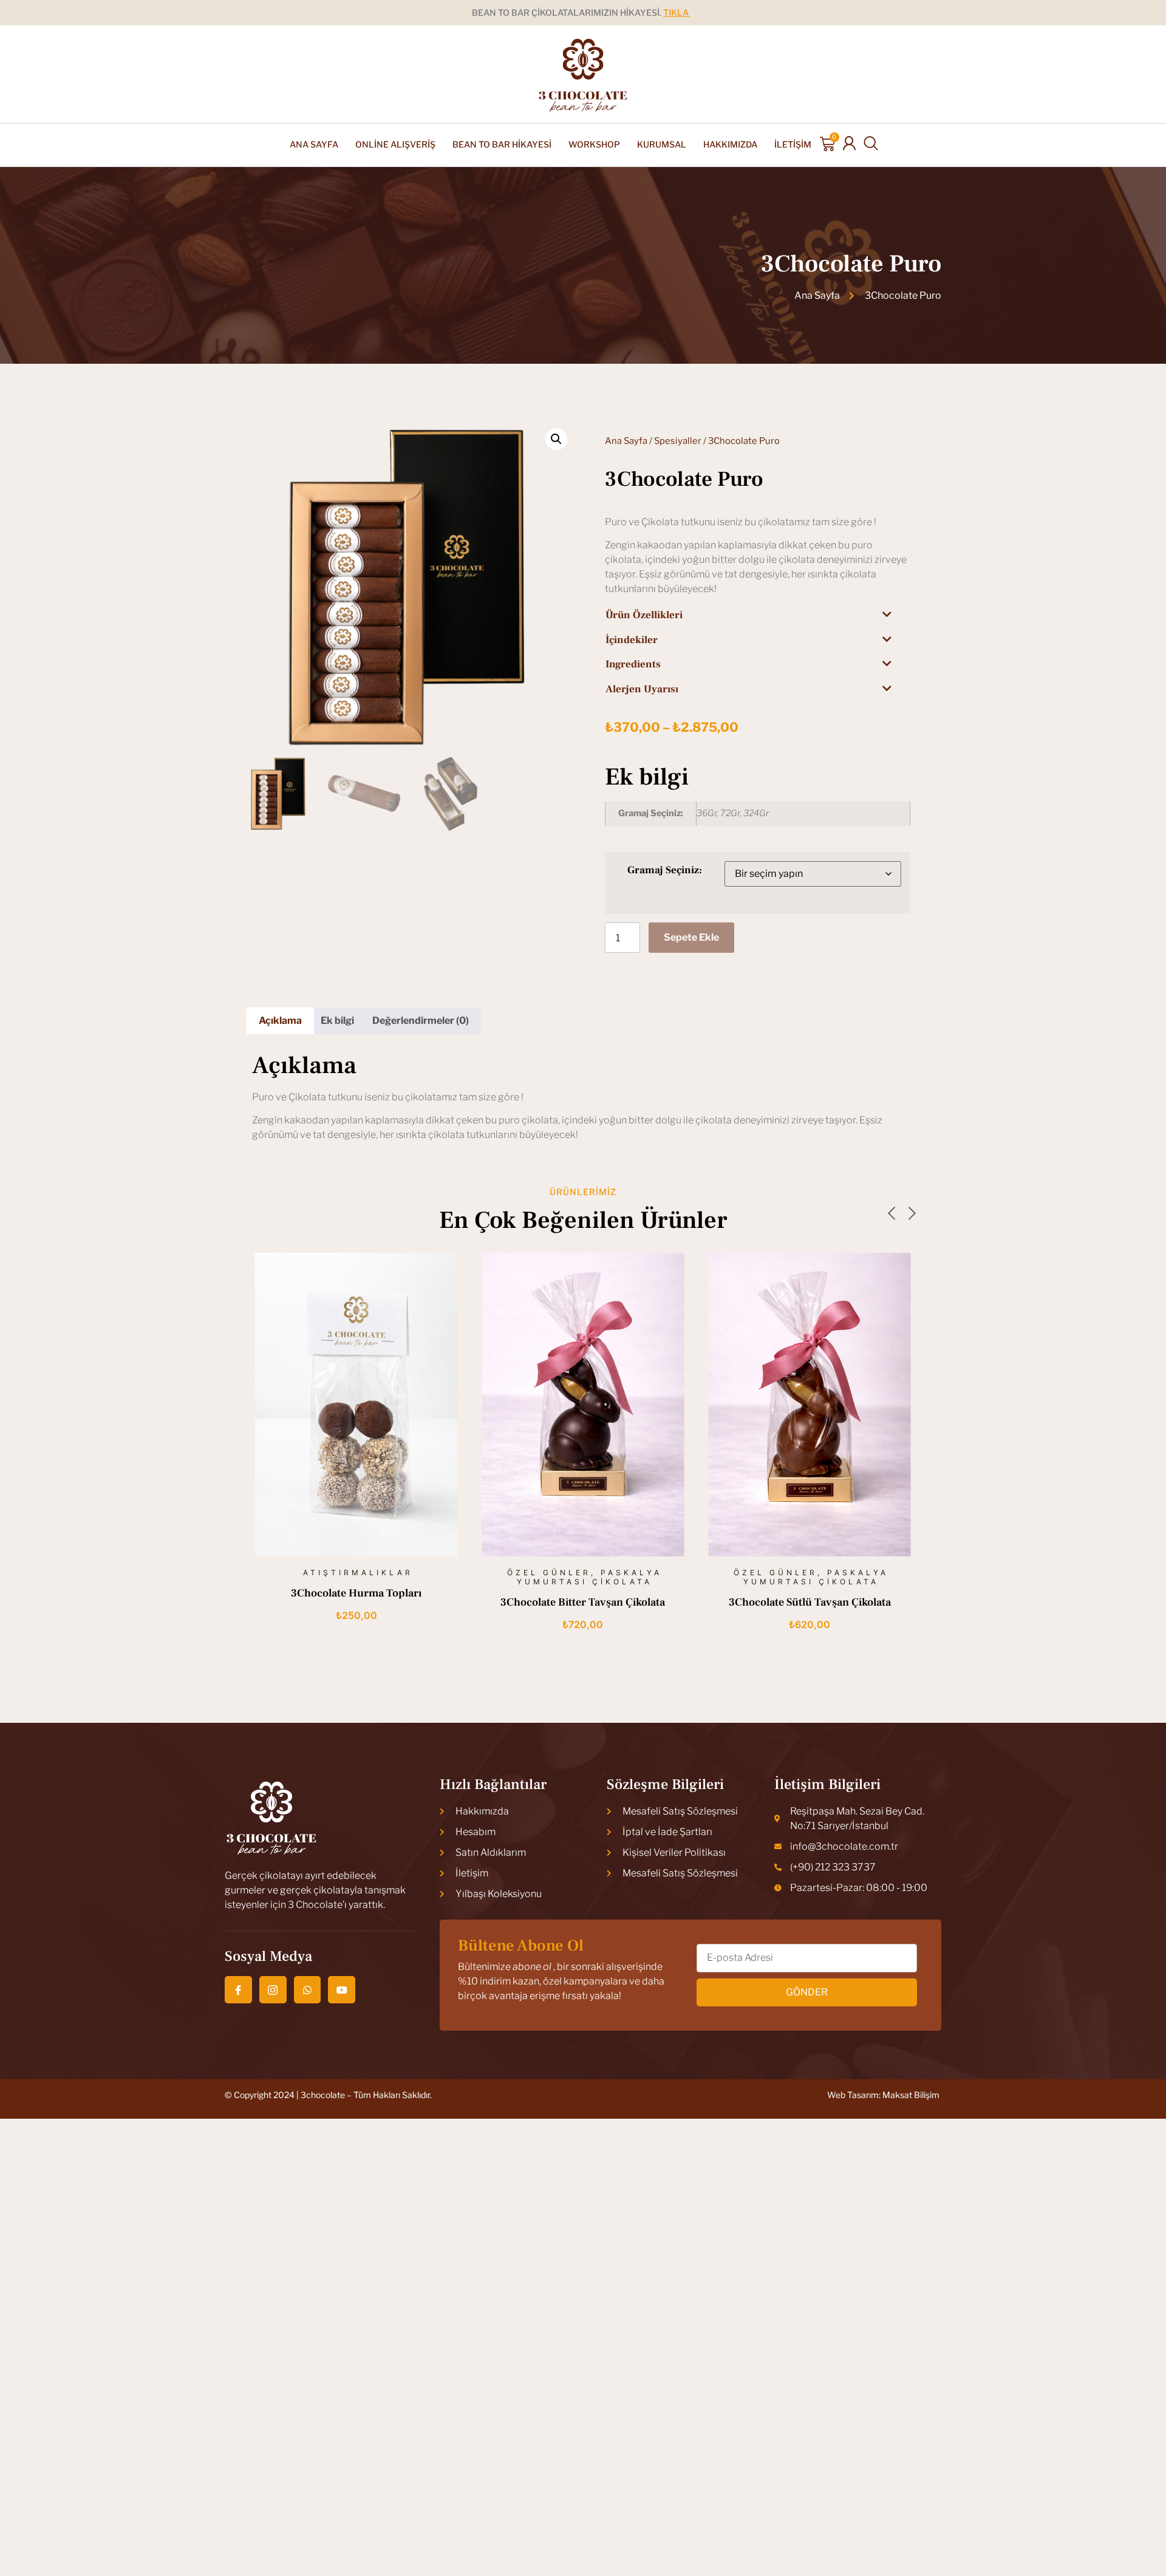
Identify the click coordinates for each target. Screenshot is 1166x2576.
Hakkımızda (730, 144)
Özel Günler (322, 1573)
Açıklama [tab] (280, 1021)
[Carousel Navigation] (583, 1215)
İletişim (793, 144)
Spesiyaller (678, 441)
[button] (556, 439)
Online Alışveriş (395, 144)
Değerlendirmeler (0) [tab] (421, 1021)
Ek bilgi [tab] (337, 1021)
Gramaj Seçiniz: (665, 870)
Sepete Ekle (691, 937)
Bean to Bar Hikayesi (502, 144)
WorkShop (594, 144)
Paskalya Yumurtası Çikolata (363, 1577)
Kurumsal (662, 144)
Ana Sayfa (314, 144)
